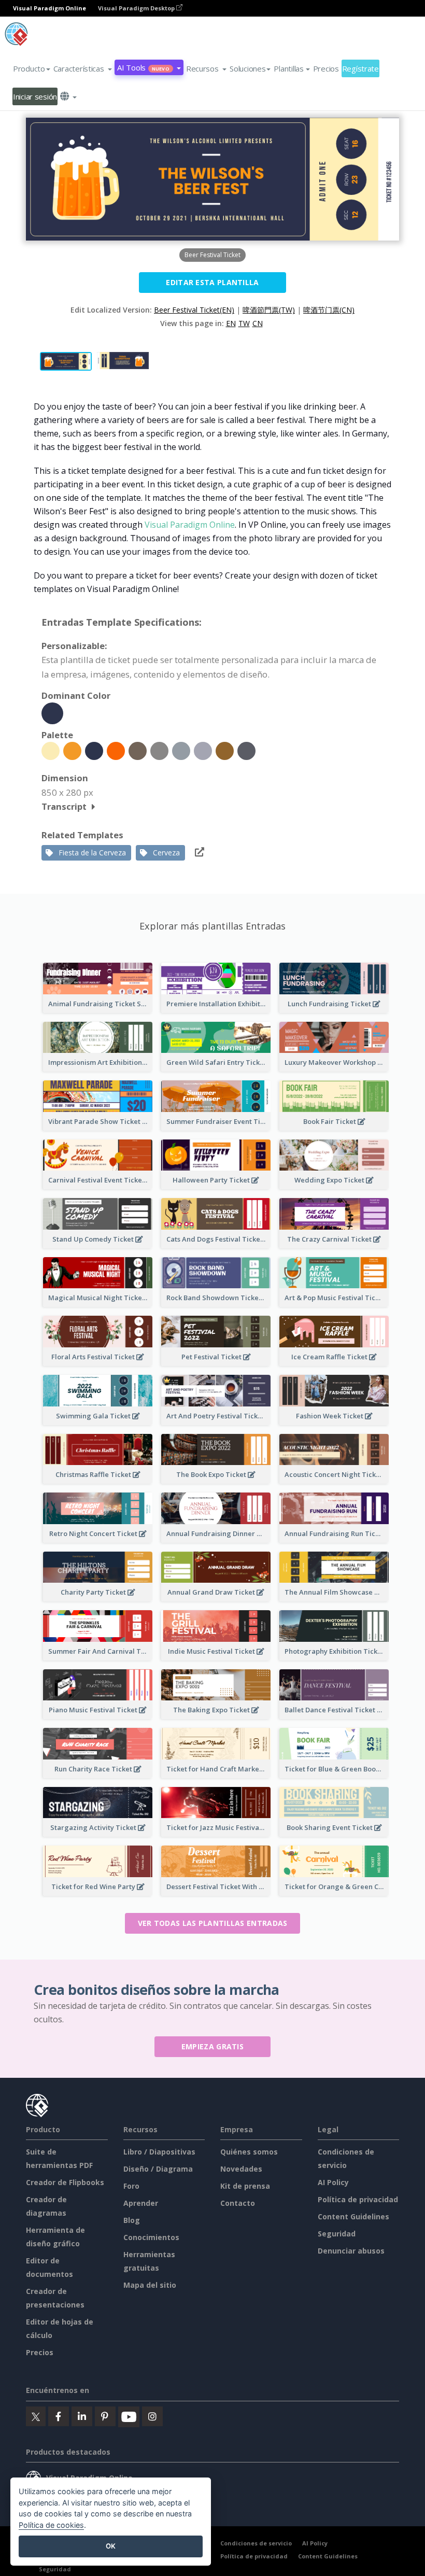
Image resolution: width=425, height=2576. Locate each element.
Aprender (141, 2203)
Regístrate (360, 68)
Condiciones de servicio (256, 2543)
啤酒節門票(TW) (269, 310)
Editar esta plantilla (212, 282)
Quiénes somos (249, 2152)
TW (244, 323)
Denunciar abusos (351, 2251)
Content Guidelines (353, 2216)
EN (231, 323)
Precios (326, 68)
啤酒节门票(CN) (329, 310)
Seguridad (337, 2234)
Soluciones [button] (247, 68)
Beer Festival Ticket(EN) (194, 310)
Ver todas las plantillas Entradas (213, 1923)
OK (111, 2546)
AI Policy (333, 2182)
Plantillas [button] (288, 68)
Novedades (241, 2169)
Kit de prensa (245, 2186)
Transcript (64, 806)
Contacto (238, 2203)
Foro (131, 2186)
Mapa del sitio (150, 2285)
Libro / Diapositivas (159, 2152)
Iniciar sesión (35, 96)
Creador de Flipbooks (65, 2182)
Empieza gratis (212, 2046)
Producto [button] (29, 68)
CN (258, 323)
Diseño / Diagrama (158, 2169)
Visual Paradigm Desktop (137, 8)
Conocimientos (151, 2237)
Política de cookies (51, 2525)
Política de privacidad (358, 2199)
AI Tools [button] (143, 67)
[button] (83, 68)
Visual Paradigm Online (190, 525)
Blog (132, 2220)
